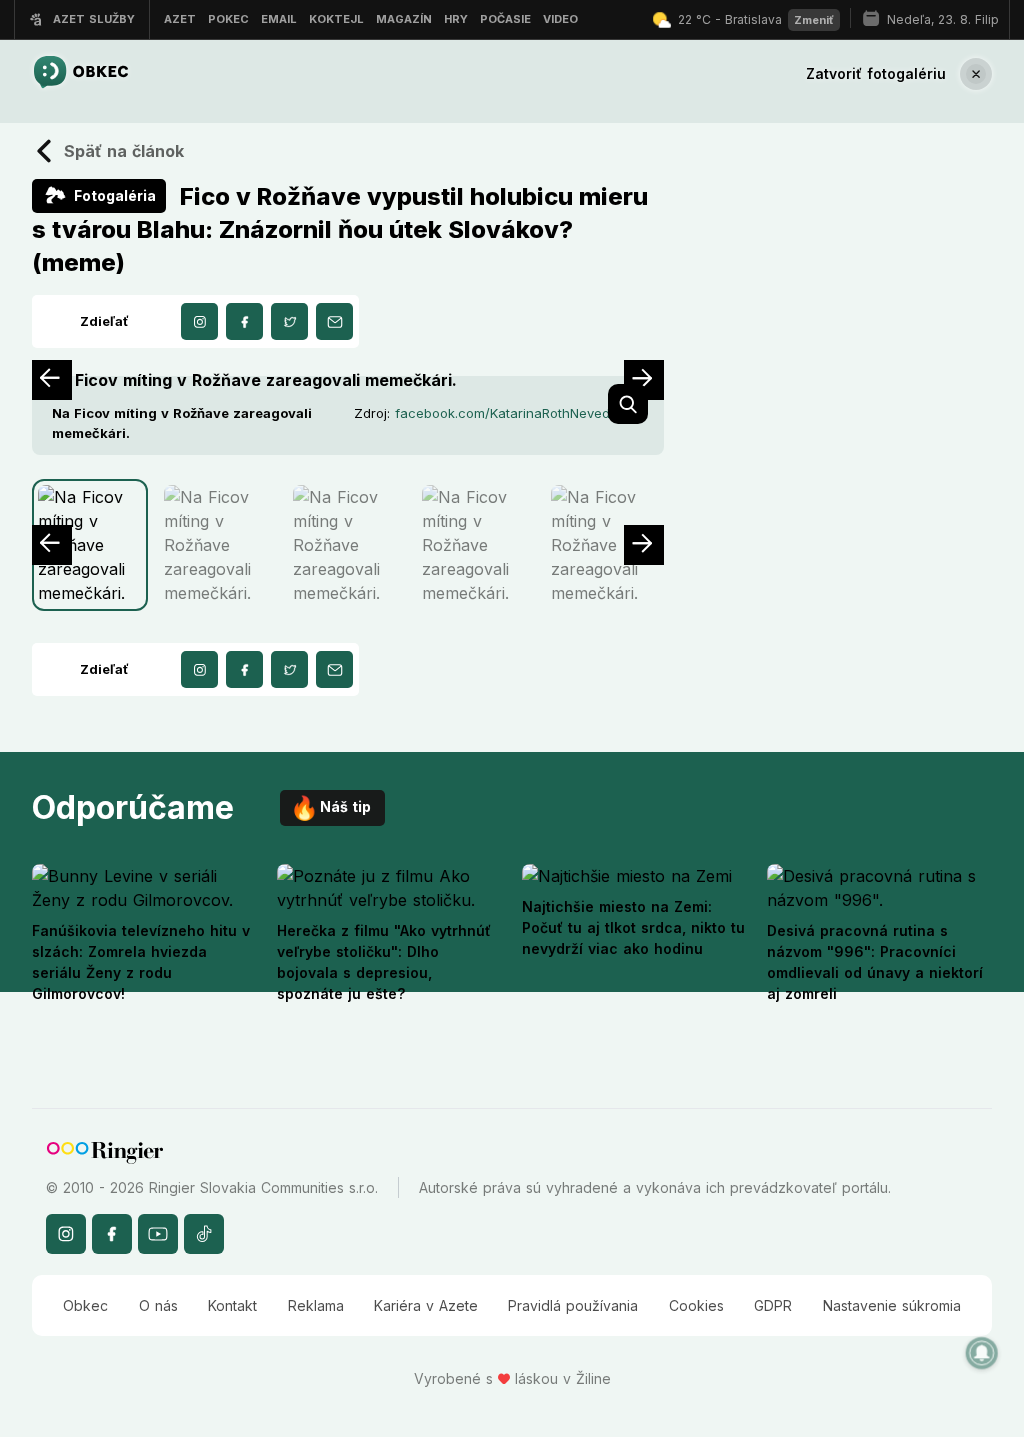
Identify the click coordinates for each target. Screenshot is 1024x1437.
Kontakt (232, 1305)
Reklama (316, 1305)
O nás (158, 1305)
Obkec (85, 1305)
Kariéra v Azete (426, 1305)
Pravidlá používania (573, 1305)
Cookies (696, 1305)
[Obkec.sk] (80, 73)
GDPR (773, 1305)
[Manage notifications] (982, 1353)
